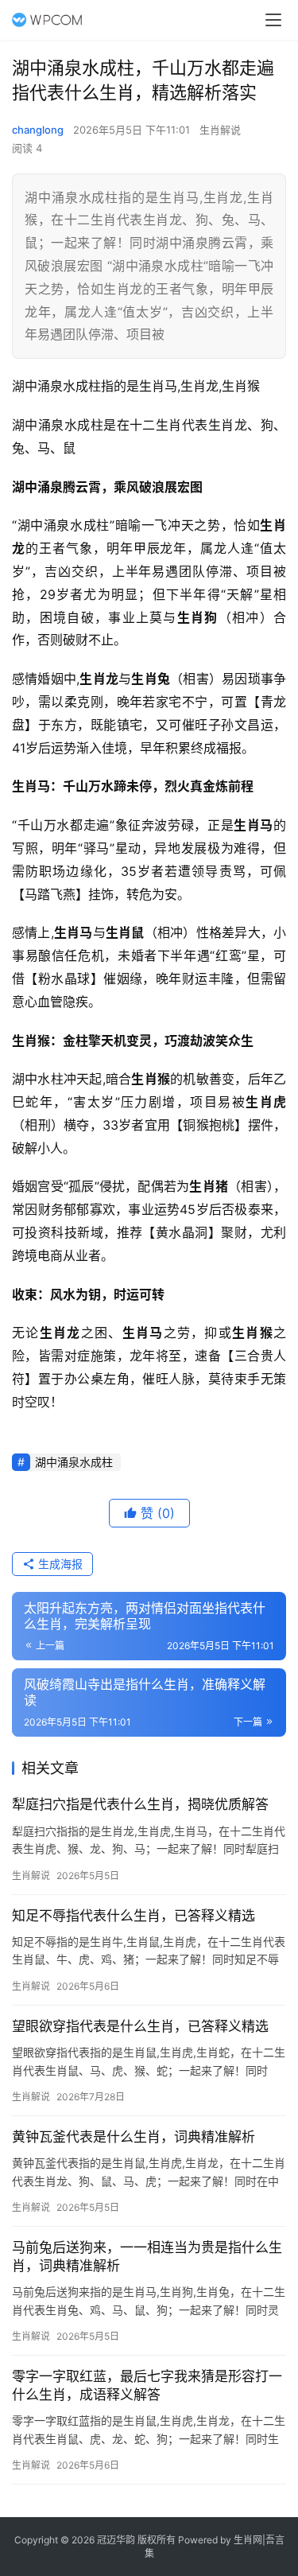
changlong (38, 130)
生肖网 (248, 2540)
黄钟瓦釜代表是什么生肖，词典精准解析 (134, 2137)
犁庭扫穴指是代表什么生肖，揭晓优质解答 (140, 1804)
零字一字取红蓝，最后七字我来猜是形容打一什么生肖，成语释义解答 (147, 2385)
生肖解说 (220, 130)
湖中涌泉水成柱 (74, 1462)
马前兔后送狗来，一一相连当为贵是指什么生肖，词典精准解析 (147, 2257)
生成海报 (59, 1564)
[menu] (273, 20)
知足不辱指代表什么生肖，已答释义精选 (134, 1916)
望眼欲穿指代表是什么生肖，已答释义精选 (140, 2026)
